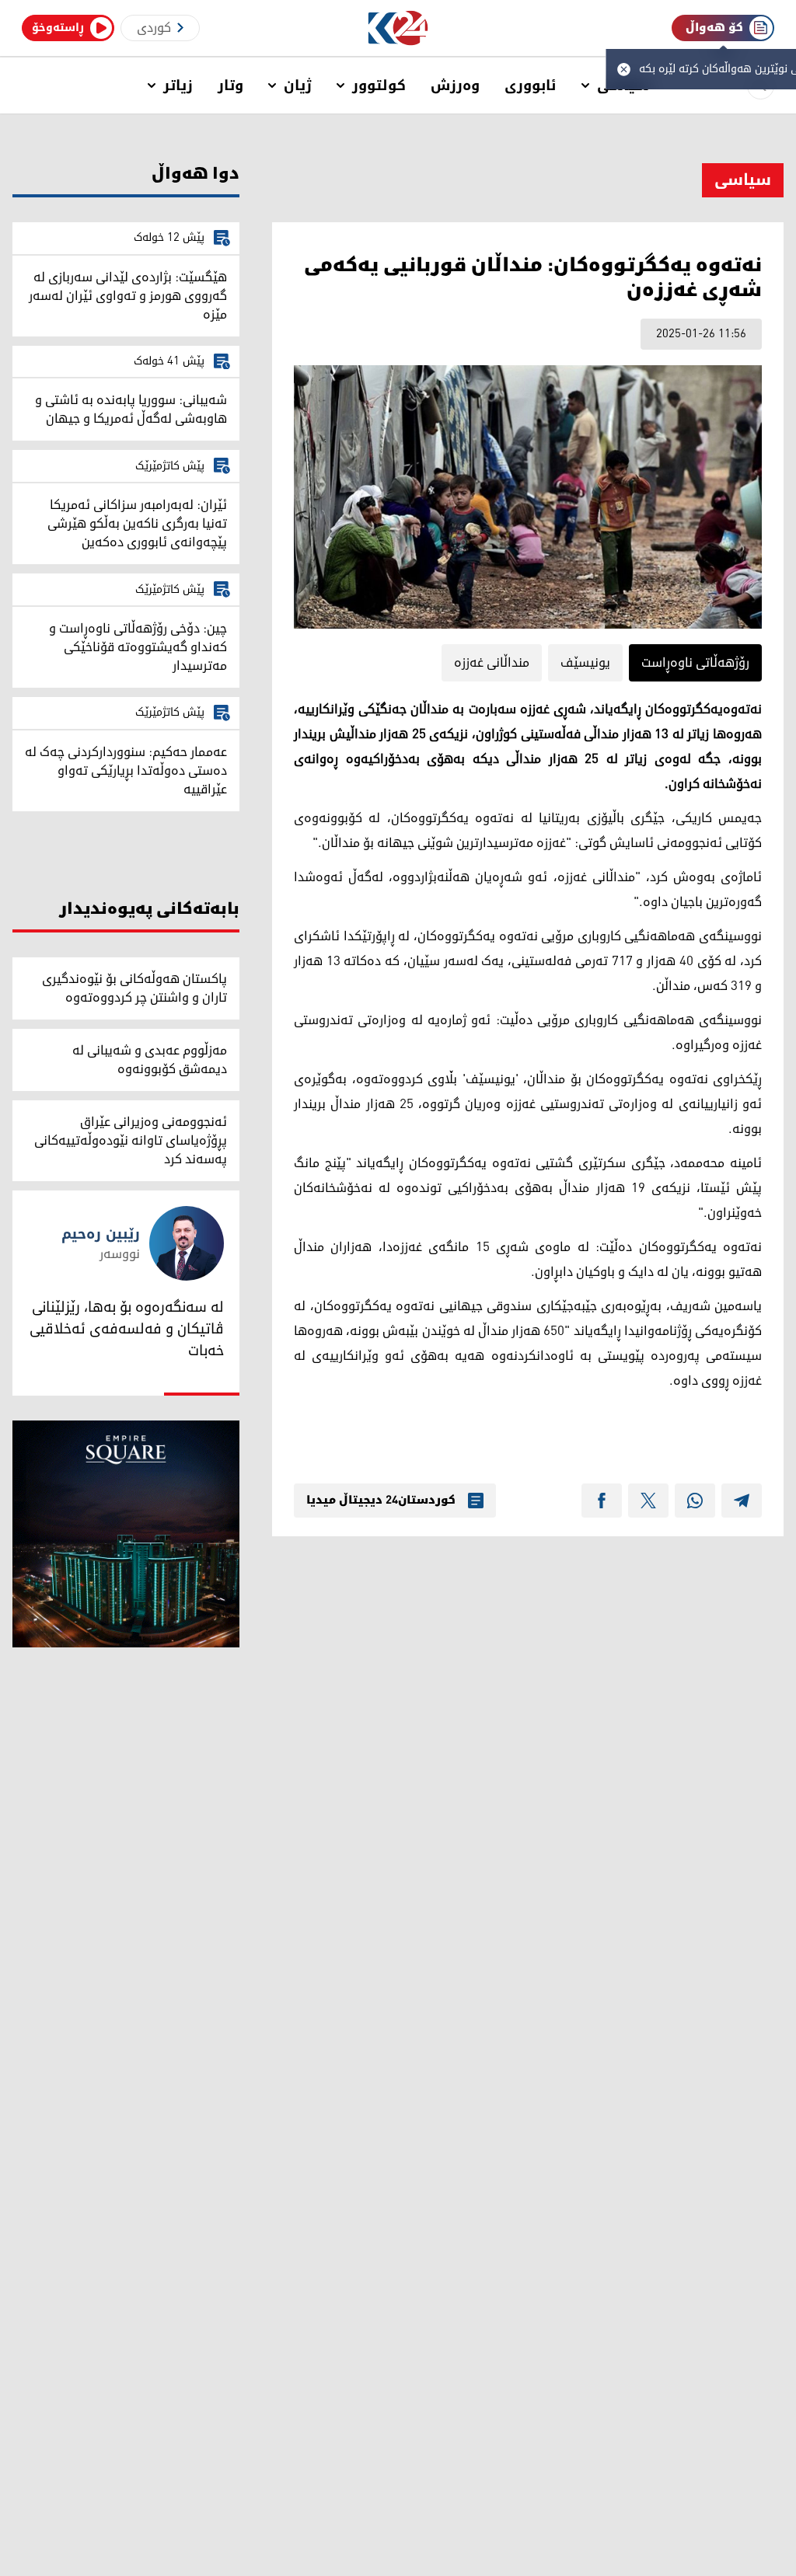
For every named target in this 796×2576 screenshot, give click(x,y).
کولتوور (379, 85)
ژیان (298, 85)
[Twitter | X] (648, 1501)
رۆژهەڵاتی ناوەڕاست (695, 663)
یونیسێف (585, 663)
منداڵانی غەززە (492, 663)
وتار (230, 85)
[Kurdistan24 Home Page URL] (398, 28)
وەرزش (455, 85)
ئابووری (531, 85)
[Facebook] (602, 1501)
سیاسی (743, 180)
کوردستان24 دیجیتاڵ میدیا (381, 1501)
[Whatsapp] (695, 1501)
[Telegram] (742, 1501)
